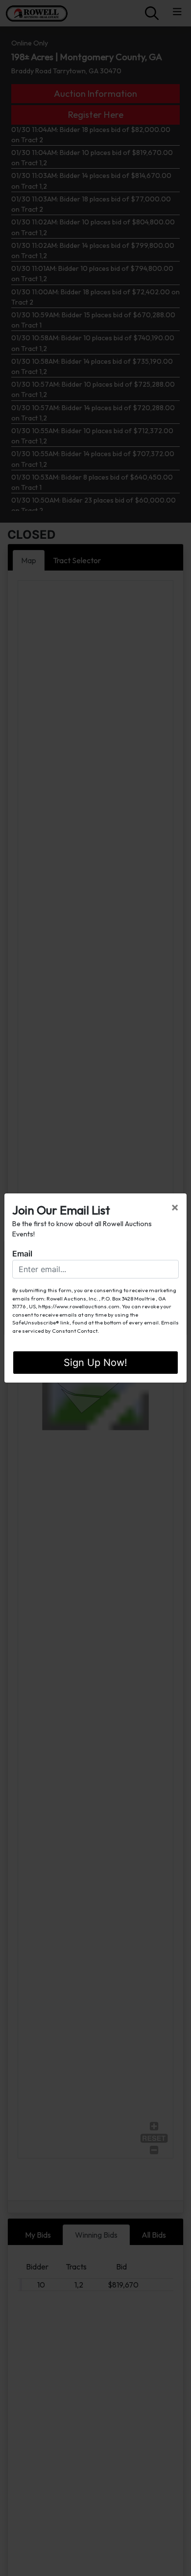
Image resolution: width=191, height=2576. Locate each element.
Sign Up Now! (95, 1363)
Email (22, 1254)
